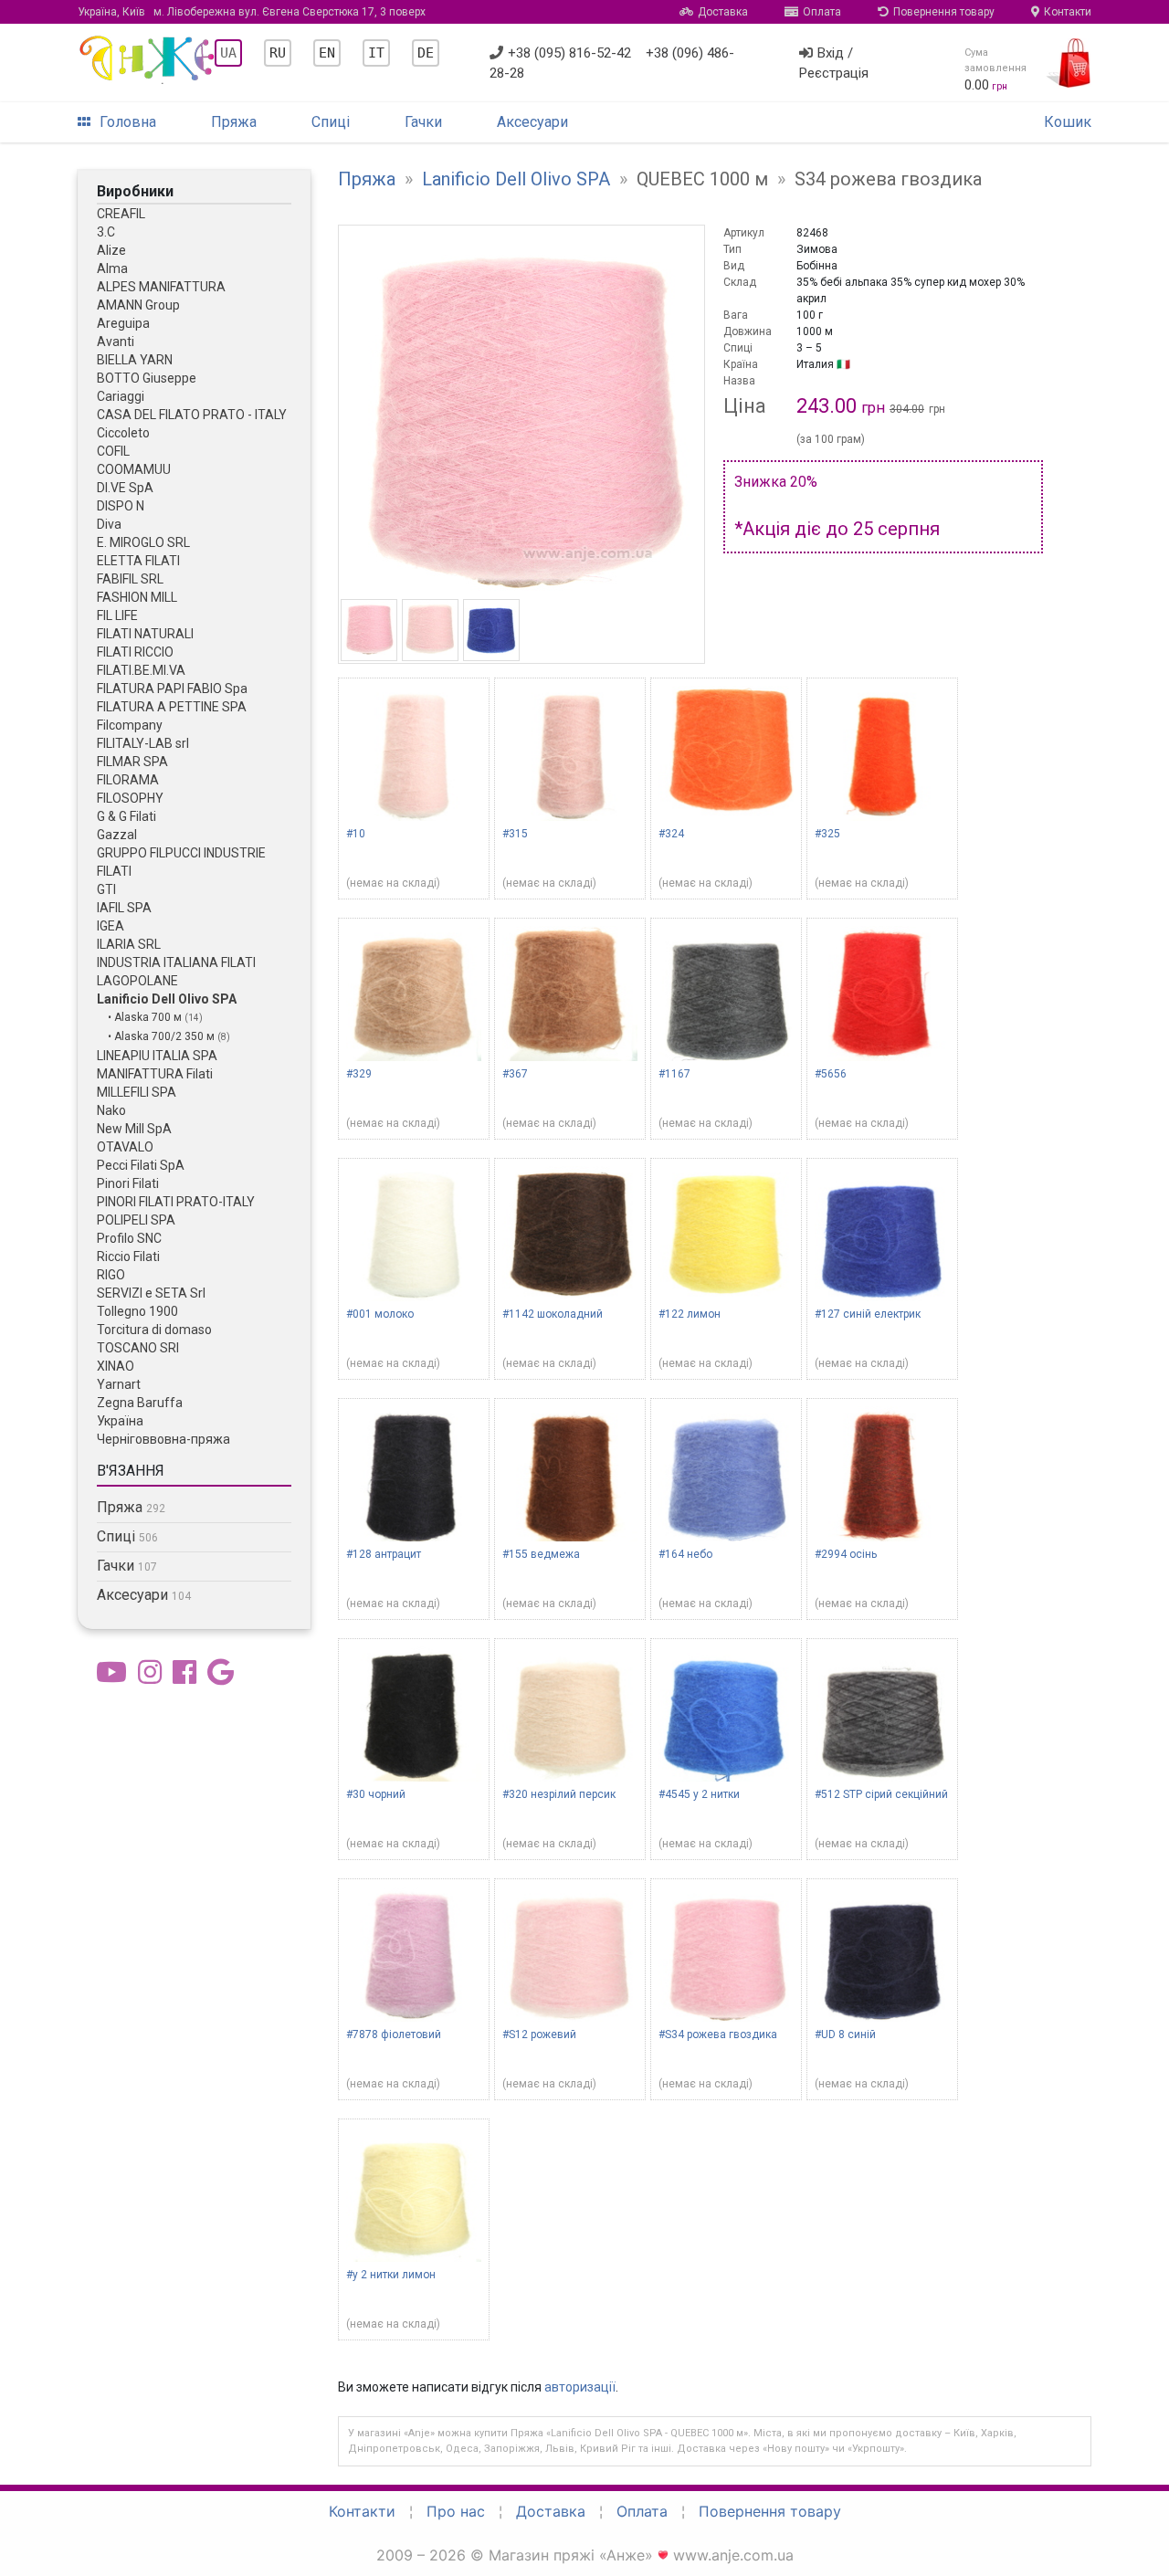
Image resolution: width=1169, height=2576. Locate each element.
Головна (128, 122)
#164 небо (685, 1554)
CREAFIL (121, 214)
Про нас (456, 2511)
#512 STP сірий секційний (881, 1794)
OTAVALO (125, 1147)
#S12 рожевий (539, 2035)
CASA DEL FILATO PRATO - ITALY (192, 415)
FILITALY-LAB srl (143, 743)
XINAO (116, 1366)
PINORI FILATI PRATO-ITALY (176, 1202)
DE (426, 53)
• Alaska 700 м (146, 1017)
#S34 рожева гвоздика (718, 2035)
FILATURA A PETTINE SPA (172, 707)
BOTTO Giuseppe (147, 378)
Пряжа (234, 122)
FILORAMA (128, 780)
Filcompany (130, 725)
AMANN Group (138, 305)
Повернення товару (944, 12)
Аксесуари (532, 122)
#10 (356, 834)
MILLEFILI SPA (137, 1092)
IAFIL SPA (124, 908)
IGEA (111, 926)
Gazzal (117, 835)
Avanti (116, 342)
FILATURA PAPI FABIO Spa (172, 689)
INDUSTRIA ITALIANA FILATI (176, 962)
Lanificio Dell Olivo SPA (167, 999)
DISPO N (121, 506)
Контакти (1068, 12)
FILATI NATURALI (145, 634)
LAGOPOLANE (137, 981)
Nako (111, 1110)
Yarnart (119, 1384)
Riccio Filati (128, 1256)
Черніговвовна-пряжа (163, 1439)
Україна (120, 1421)
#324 (671, 834)
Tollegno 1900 (137, 1311)
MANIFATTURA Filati (155, 1074)
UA (228, 53)
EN (327, 53)
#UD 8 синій (845, 2035)
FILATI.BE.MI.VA (141, 670)
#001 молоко (380, 1314)
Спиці (331, 122)
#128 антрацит (384, 1554)
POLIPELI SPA (136, 1220)
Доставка (723, 12)
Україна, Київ (252, 12)
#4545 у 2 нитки (699, 1794)
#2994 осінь (846, 1554)
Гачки (423, 122)
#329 (359, 1074)
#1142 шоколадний (553, 1314)
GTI (106, 889)
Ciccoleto (123, 433)
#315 (515, 834)
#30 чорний (376, 1794)
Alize (111, 250)
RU (278, 53)
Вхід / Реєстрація (834, 63)
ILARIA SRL (129, 944)
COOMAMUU (134, 469)
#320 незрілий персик (559, 1794)
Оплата (822, 12)
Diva (109, 524)
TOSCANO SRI (138, 1348)
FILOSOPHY (130, 798)
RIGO (111, 1275)
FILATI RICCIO (135, 652)
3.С (106, 232)
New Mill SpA (134, 1129)
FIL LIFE (117, 615)
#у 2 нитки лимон (391, 2275)
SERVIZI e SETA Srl (151, 1293)
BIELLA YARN (135, 360)
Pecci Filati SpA (141, 1165)
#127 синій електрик (868, 1314)
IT (376, 53)
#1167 (674, 1074)
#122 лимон (690, 1314)
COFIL (113, 451)
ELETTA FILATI (138, 561)
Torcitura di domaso (154, 1330)
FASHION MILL (137, 597)
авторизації (580, 2387)
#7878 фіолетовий (394, 2035)
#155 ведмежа (541, 1554)
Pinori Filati (128, 1183)
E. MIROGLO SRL (143, 542)
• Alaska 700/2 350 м (163, 1036)
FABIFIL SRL (130, 579)
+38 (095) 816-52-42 (569, 53)
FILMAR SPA (132, 762)
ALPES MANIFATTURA (161, 287)
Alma (112, 268)
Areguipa (123, 323)
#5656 (831, 1074)
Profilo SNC (129, 1238)
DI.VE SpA (125, 488)
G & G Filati (126, 816)
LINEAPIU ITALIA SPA (157, 1056)
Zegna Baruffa (140, 1403)
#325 (827, 834)
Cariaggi (121, 396)
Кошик (1068, 122)
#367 (515, 1074)
